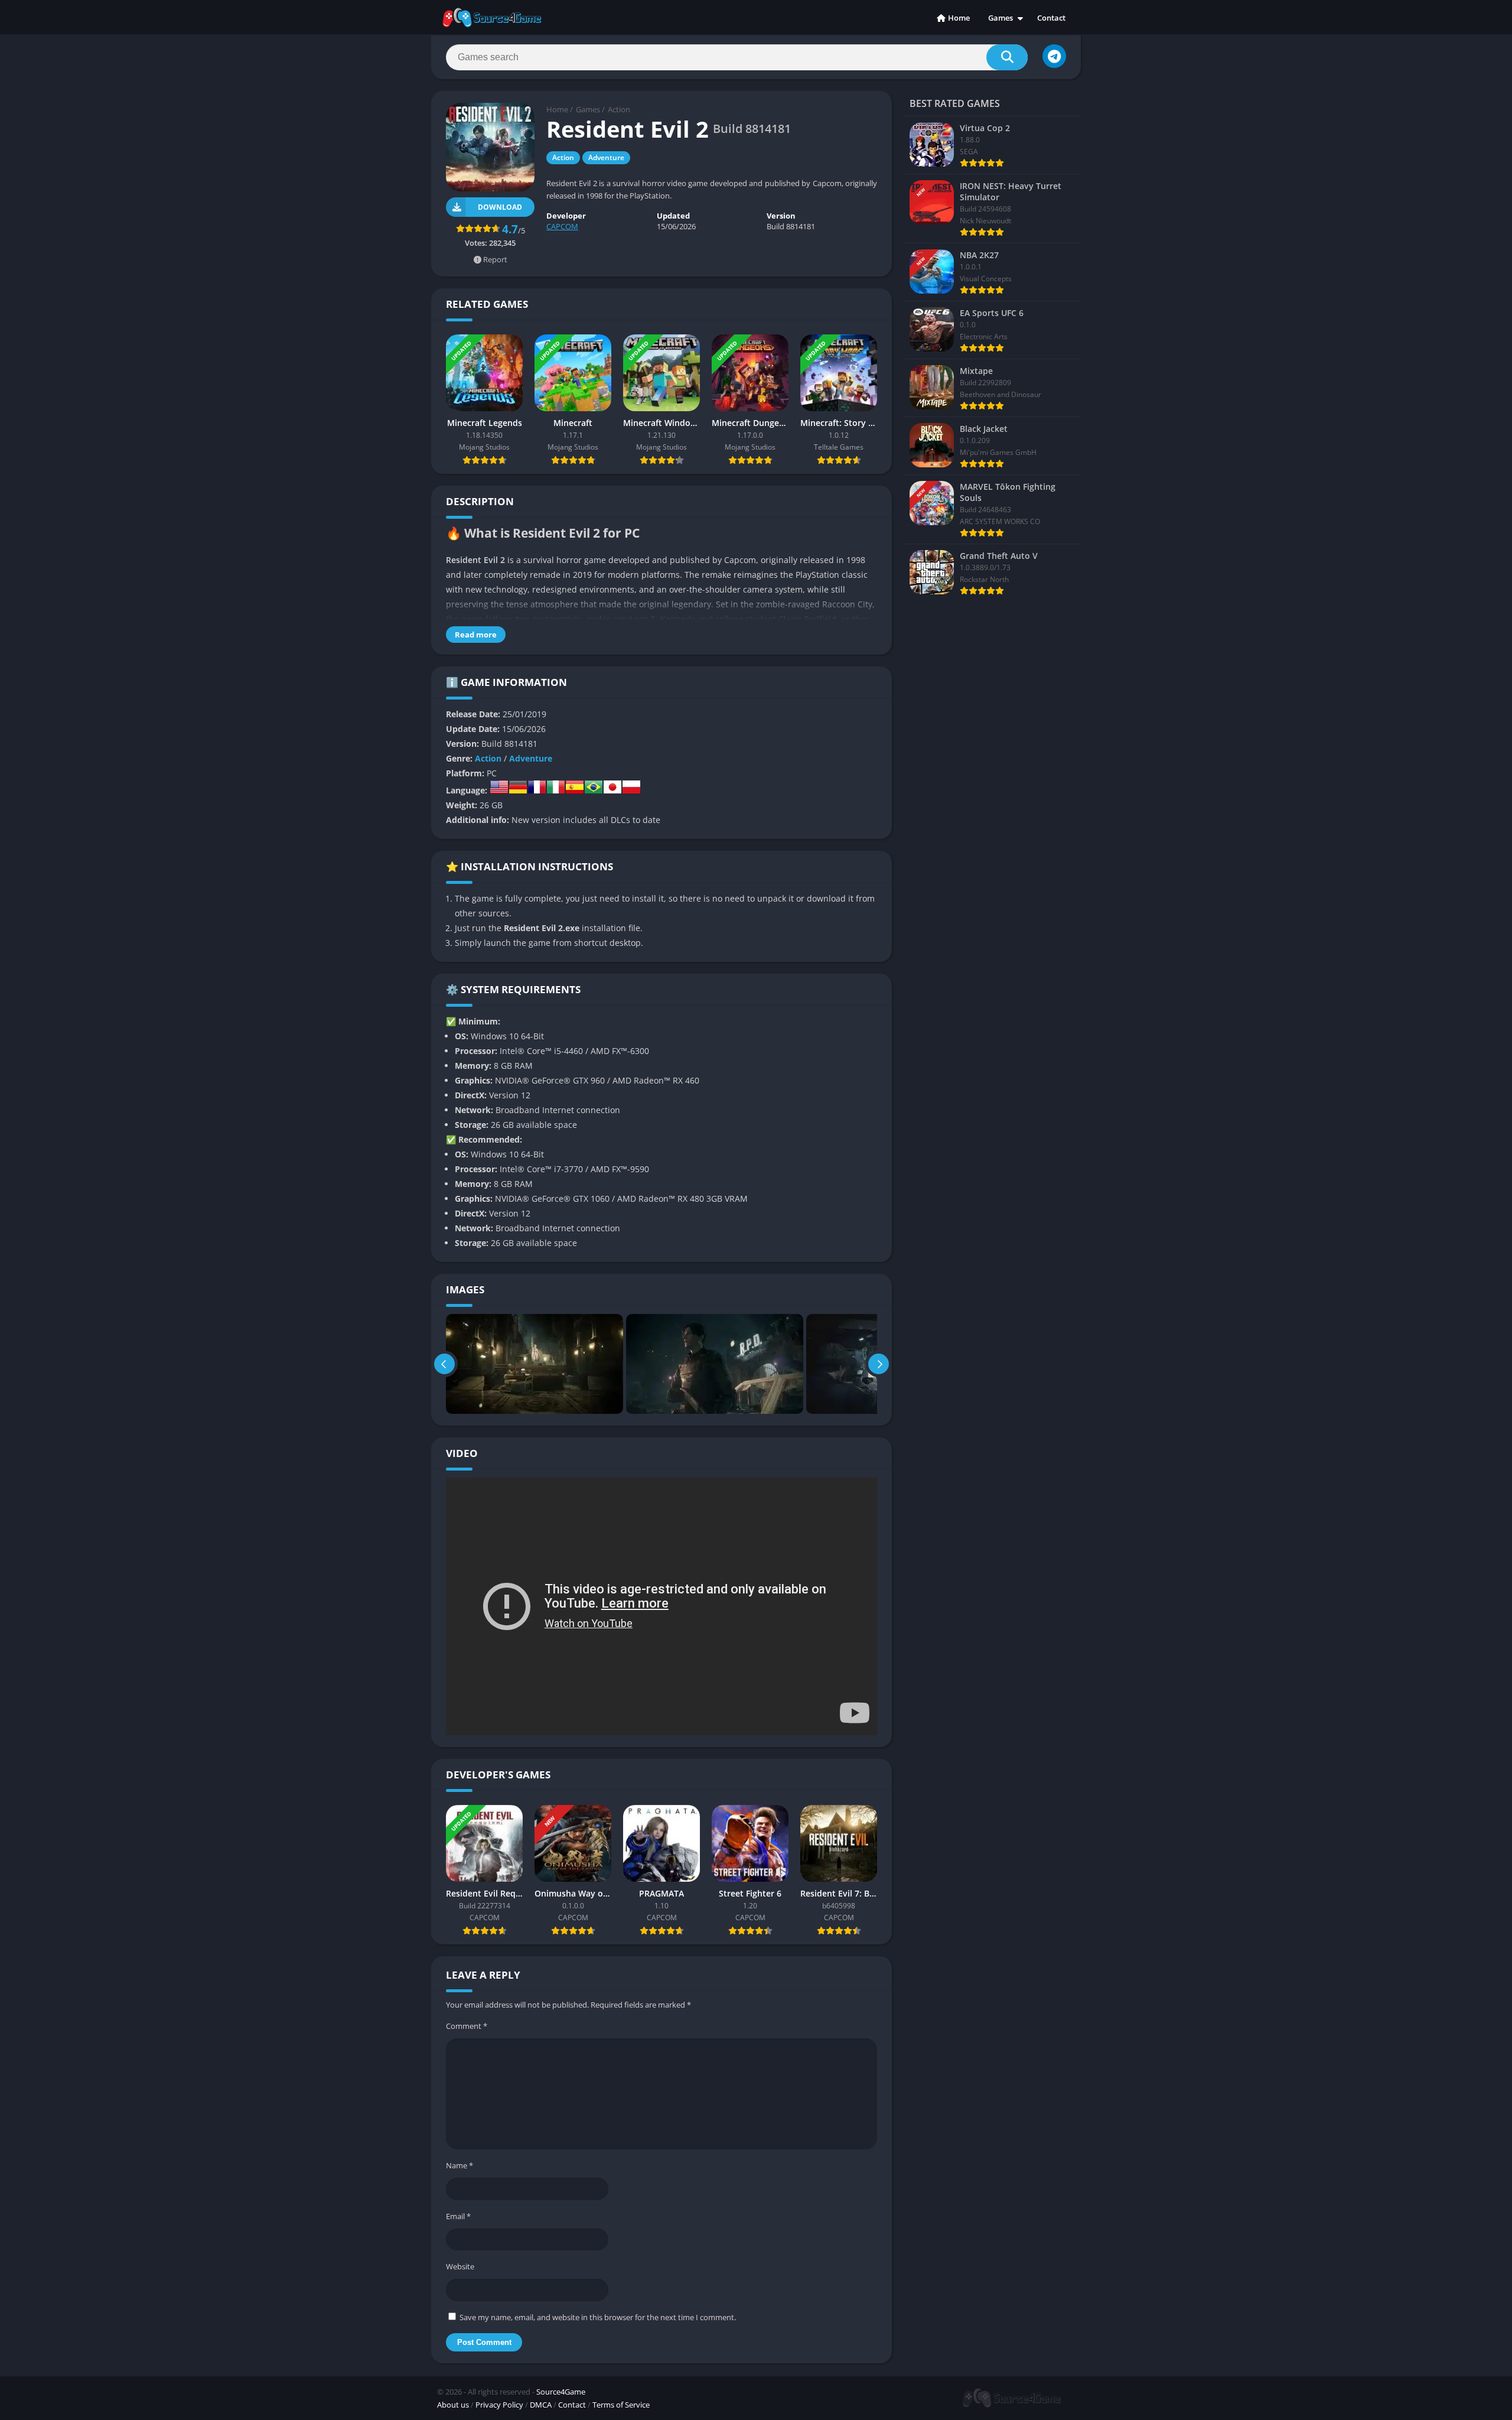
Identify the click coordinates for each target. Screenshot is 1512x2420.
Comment (467, 2026)
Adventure (606, 157)
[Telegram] (1054, 56)
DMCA (541, 2405)
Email (458, 2216)
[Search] (1007, 57)
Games (1001, 18)
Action (619, 109)
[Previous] (444, 1364)
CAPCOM (562, 226)
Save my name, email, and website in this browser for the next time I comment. (598, 2317)
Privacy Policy (499, 2405)
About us (453, 2405)
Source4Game (561, 2392)
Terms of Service (621, 2405)
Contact (1051, 18)
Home (959, 18)
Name (460, 2165)
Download (500, 207)
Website (460, 2266)
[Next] (879, 1364)
